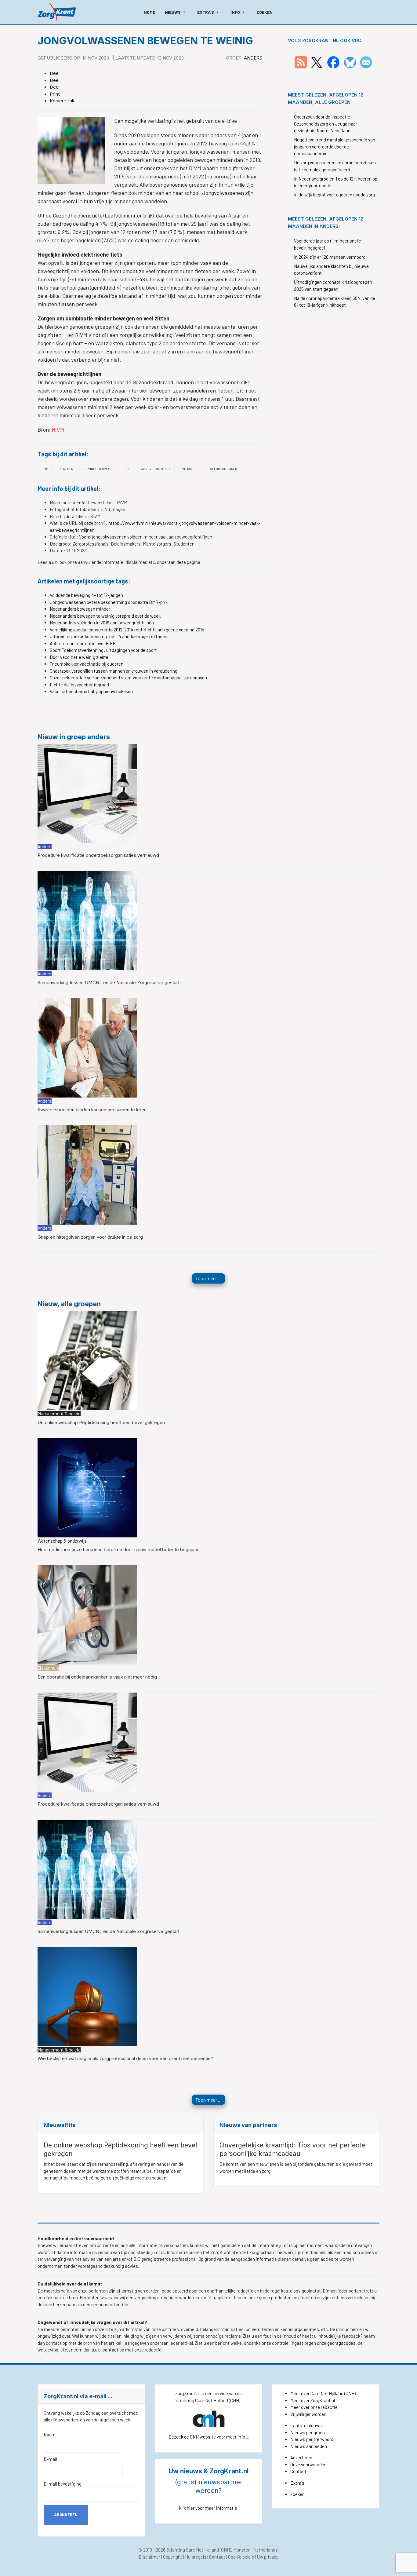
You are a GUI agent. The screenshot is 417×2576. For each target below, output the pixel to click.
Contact (298, 2471)
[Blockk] (57, 12)
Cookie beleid (241, 2557)
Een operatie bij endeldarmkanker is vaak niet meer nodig (97, 1677)
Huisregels (196, 2557)
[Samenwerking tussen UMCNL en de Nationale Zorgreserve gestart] (87, 920)
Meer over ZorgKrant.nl (313, 2400)
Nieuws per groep (308, 2432)
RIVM (58, 429)
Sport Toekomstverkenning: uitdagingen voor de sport (103, 650)
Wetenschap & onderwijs (62, 1541)
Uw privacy (268, 2557)
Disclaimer (149, 2557)
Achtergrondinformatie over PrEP (83, 643)
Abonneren (66, 2515)
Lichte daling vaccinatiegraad (79, 685)
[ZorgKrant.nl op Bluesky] (351, 62)
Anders (253, 58)
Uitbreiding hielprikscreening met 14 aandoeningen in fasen (109, 636)
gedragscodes (341, 2343)
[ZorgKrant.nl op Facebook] (333, 62)
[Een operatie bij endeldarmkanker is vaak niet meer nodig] (87, 1614)
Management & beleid (59, 1413)
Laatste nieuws (306, 2425)
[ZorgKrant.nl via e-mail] (366, 62)
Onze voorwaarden (308, 2465)
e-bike (126, 469)
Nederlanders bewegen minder (80, 609)
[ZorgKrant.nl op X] (317, 62)
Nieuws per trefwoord (312, 2439)
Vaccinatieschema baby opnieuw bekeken (91, 691)
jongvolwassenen (156, 469)
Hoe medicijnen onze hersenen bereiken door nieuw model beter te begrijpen (119, 1549)
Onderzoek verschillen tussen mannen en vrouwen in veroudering (114, 671)
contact (111, 2350)
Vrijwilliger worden (308, 2414)
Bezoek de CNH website (192, 2437)
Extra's (297, 2483)
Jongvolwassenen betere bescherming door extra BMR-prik (109, 602)
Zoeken (297, 2494)
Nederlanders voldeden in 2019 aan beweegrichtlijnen (102, 623)
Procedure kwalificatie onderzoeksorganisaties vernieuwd (98, 855)
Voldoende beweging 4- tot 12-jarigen (86, 595)
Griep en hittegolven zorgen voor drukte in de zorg (90, 1237)
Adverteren (301, 2457)
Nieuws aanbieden (309, 2446)
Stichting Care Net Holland (193, 2550)
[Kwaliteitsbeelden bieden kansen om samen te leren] (87, 1047)
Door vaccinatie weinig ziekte (79, 657)
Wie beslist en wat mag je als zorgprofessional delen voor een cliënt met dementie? (125, 2058)
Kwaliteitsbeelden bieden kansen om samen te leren (92, 1110)
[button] (176, 12)
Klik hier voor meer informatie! (209, 2508)
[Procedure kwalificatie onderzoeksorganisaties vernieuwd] (87, 793)
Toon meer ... (209, 1278)
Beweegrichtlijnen (221, 469)
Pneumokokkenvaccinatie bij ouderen (87, 664)
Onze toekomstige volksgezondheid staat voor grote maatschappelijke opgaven (128, 678)
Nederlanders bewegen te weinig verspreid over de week (105, 616)
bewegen (66, 469)
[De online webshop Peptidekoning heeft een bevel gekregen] (87, 1360)
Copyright (173, 2557)
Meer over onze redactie (314, 2407)
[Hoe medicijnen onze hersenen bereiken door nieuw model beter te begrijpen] (87, 1487)
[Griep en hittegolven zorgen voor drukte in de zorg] (87, 1175)
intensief (188, 469)
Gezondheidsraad (97, 469)
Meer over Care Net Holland (317, 2393)
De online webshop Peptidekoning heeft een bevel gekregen (101, 1422)
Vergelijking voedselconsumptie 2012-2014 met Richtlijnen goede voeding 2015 (127, 630)
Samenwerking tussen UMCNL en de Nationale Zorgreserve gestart (109, 983)
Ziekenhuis (48, 1668)
